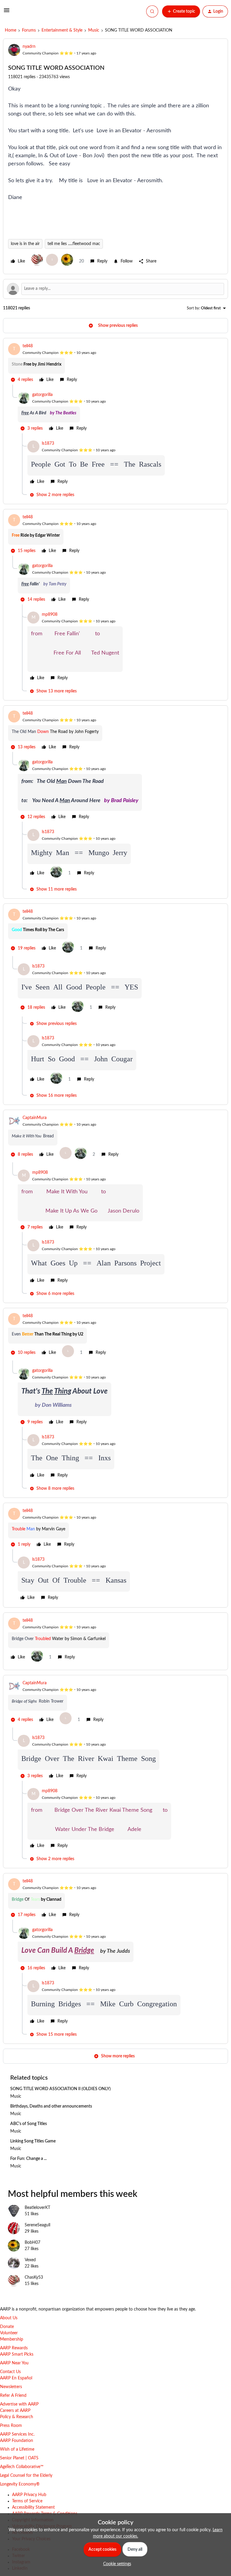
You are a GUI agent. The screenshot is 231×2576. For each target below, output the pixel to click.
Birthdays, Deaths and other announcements (51, 2106)
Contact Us (10, 2372)
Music (94, 30)
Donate (7, 2327)
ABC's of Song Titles (29, 2124)
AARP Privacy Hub (29, 2495)
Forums (29, 30)
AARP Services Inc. (17, 2434)
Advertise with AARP (19, 2404)
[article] (115, 364)
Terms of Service (27, 2501)
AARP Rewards (14, 2348)
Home (11, 30)
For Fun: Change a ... (28, 2159)
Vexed (30, 2260)
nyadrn (29, 47)
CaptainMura (35, 1118)
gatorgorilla (42, 395)
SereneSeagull (37, 2225)
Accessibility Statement (33, 2507)
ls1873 (48, 443)
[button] (7, 13)
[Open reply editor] (115, 289)
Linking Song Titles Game (33, 2141)
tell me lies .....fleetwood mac (74, 244)
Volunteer (9, 2333)
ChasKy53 (34, 2277)
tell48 (28, 346)
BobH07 (32, 2243)
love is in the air (25, 244)
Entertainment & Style (62, 30)
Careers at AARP (15, 2411)
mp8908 (50, 615)
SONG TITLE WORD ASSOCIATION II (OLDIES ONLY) (60, 2089)
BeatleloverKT (37, 2208)
